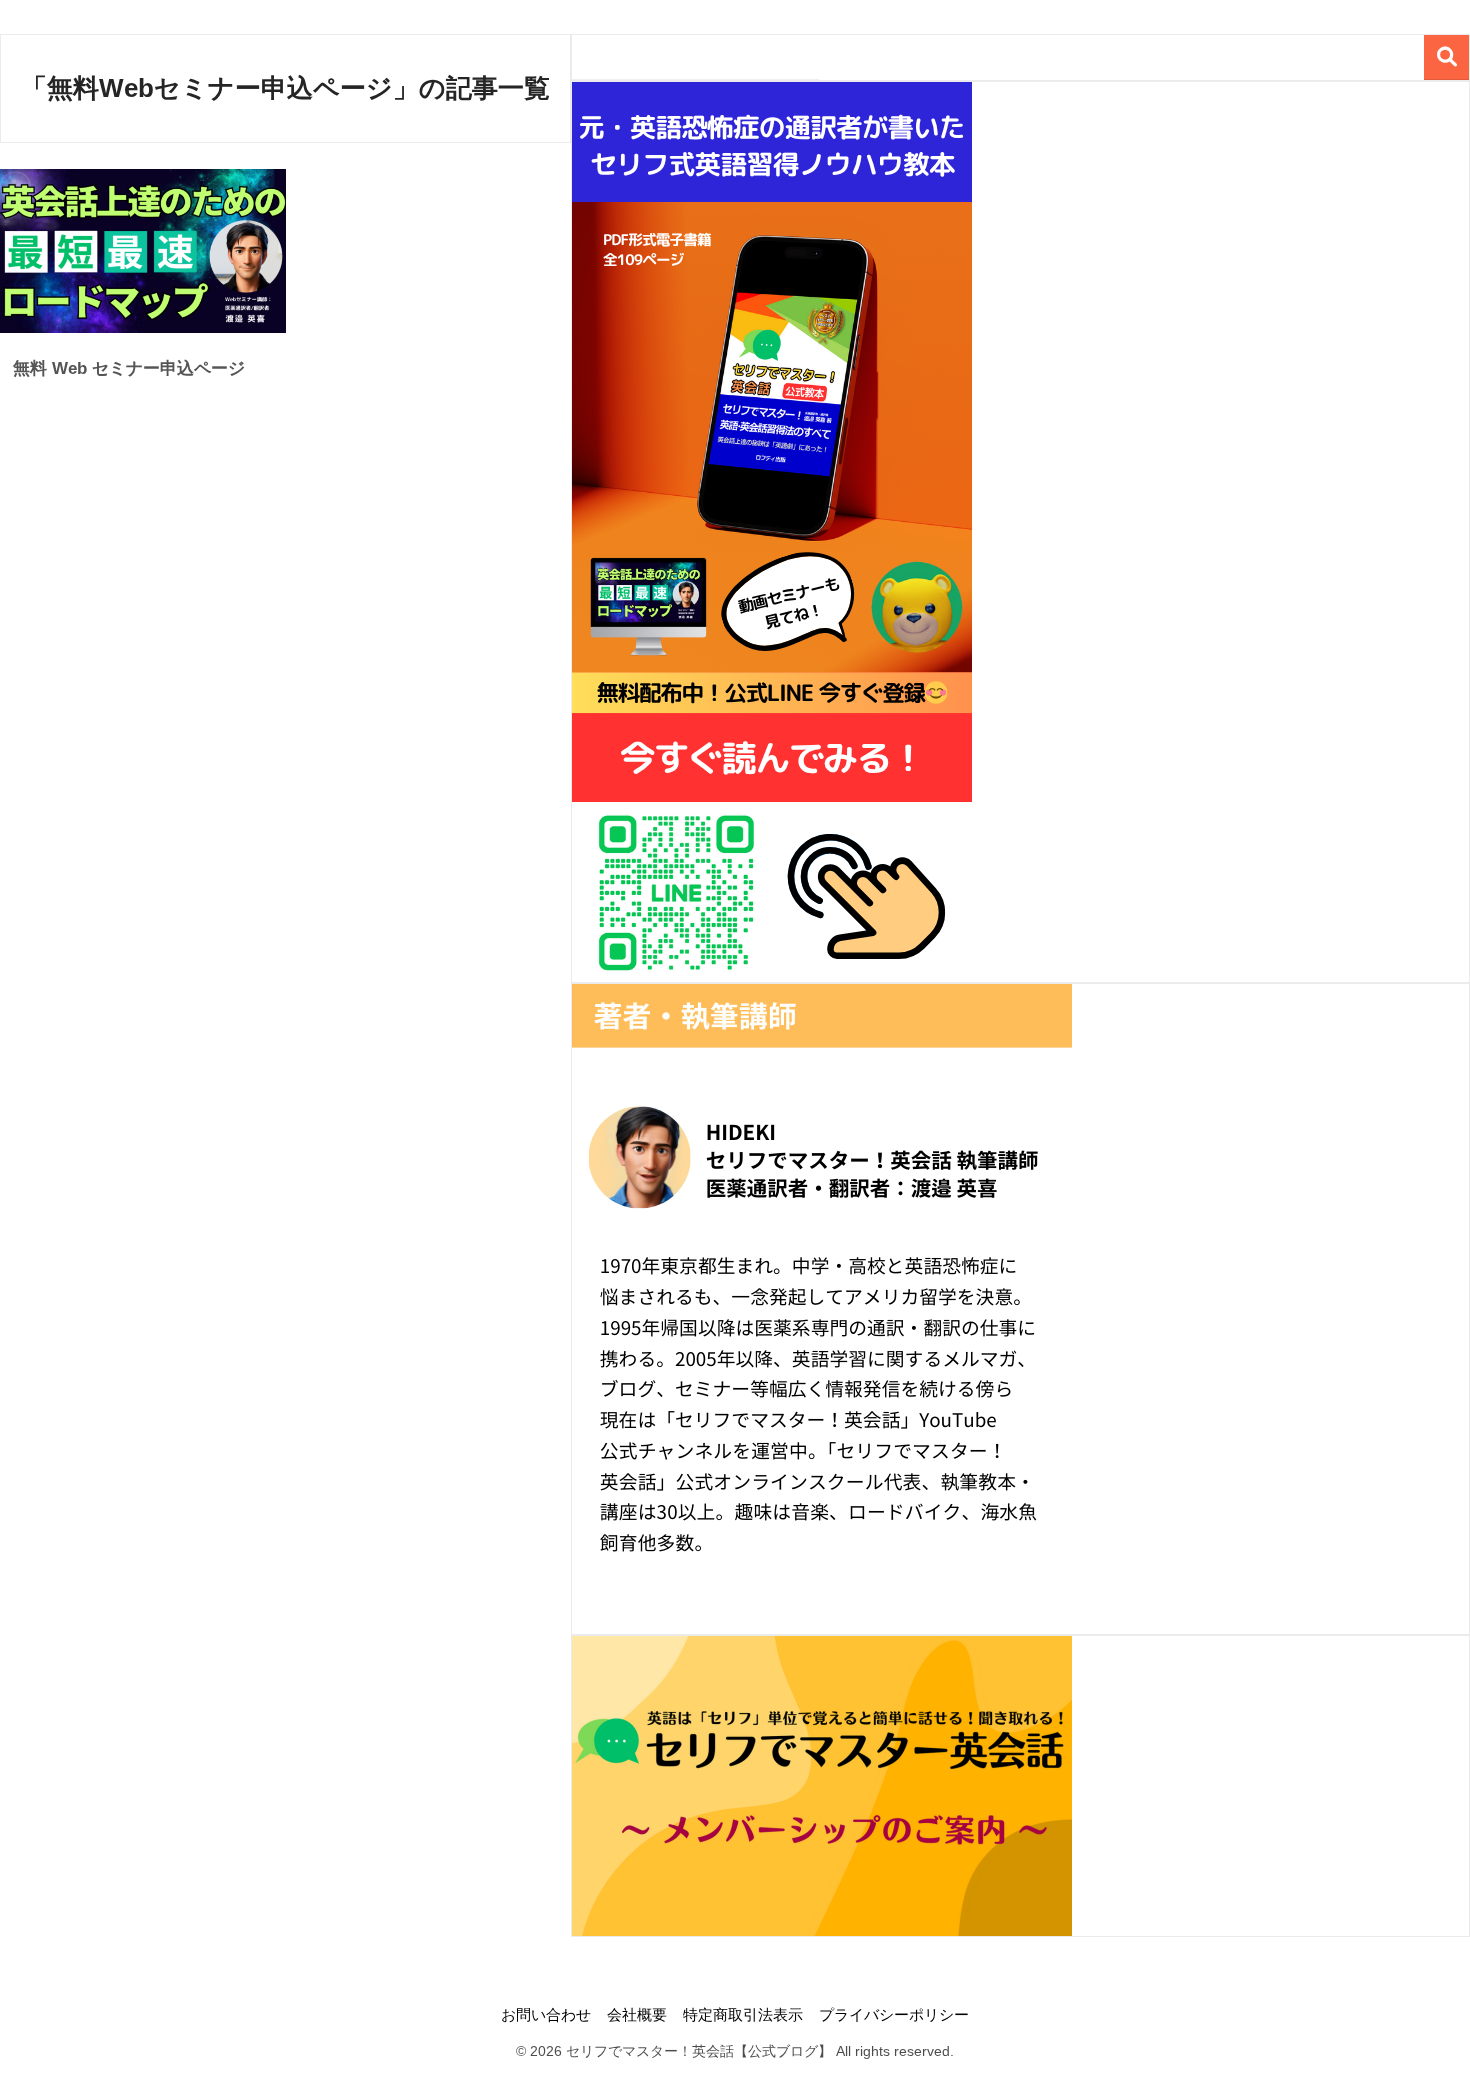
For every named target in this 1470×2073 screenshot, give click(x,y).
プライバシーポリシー (894, 2015)
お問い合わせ (546, 2015)
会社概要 (637, 2015)
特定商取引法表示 (743, 2015)
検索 (1446, 57)
